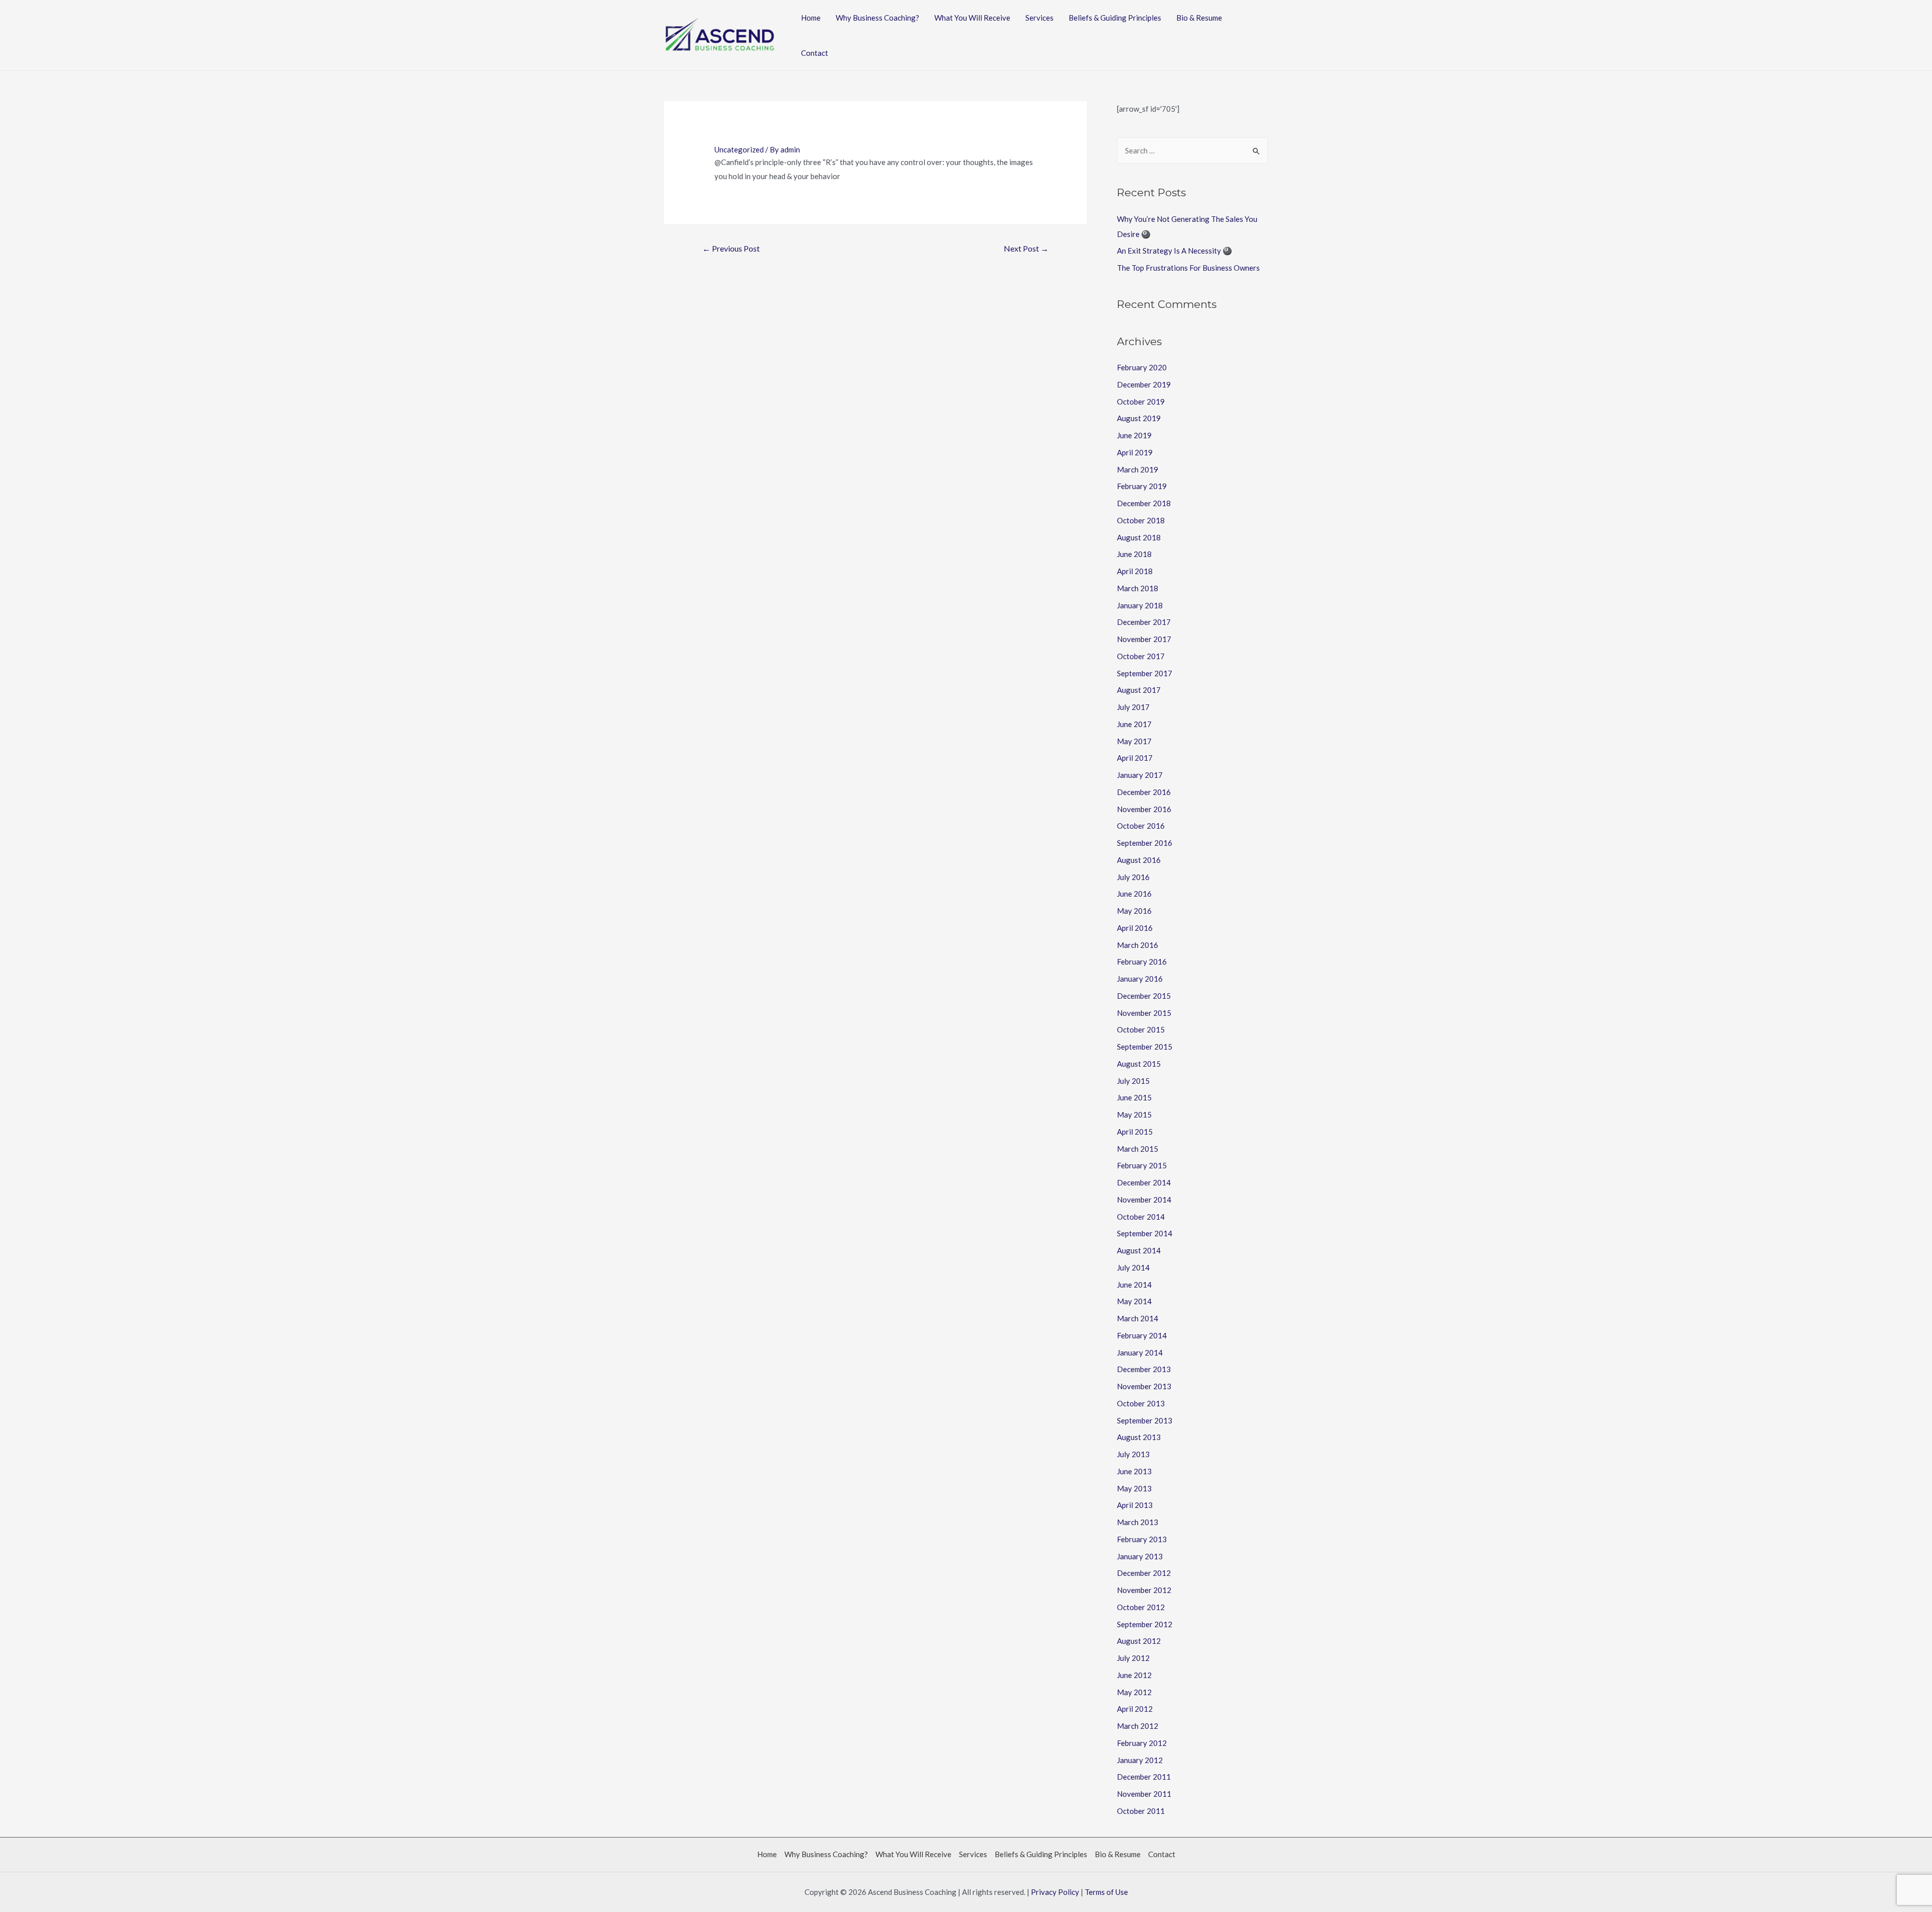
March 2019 (1138, 469)
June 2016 (1134, 894)
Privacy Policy (1055, 1892)
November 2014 (1144, 1200)
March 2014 (1138, 1318)
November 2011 (1144, 1794)
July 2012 (1133, 1658)
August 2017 (1139, 690)
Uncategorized (739, 149)
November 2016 (1144, 809)
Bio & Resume (1199, 18)
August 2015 (1139, 1064)
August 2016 (1139, 860)
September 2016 (1145, 843)
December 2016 (1144, 792)
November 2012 (1144, 1590)
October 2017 (1141, 656)
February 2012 (1142, 1743)
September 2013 (1145, 1420)
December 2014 (1144, 1182)
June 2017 (1134, 724)
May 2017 (1134, 741)
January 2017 (1140, 775)
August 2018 (1139, 537)
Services (1039, 18)
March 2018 (1138, 588)
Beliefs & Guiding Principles (1115, 18)
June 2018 (1134, 554)
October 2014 (1141, 1217)
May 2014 (1134, 1301)
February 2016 (1142, 962)
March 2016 (1138, 945)
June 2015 (1134, 1097)
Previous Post (731, 248)
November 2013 (1144, 1386)
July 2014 (1133, 1267)
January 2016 (1140, 979)
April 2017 (1135, 758)
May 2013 (1134, 1488)
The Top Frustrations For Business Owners (1188, 268)
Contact (815, 53)
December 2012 (1144, 1573)
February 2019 (1142, 486)
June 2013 (1134, 1471)
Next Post (1026, 248)
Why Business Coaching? (877, 18)
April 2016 (1135, 928)
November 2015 (1144, 1013)
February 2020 (1142, 367)
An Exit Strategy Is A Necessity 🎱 (1175, 251)
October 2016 (1141, 826)
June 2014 (1134, 1285)
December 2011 (1144, 1777)
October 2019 (1141, 402)
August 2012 (1139, 1641)
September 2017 (1145, 673)
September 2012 (1145, 1624)
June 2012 (1134, 1675)
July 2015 (1133, 1081)
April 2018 (1135, 571)
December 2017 (1144, 622)
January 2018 (1140, 605)
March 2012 (1138, 1726)
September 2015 (1145, 1047)
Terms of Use (1106, 1892)
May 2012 (1134, 1692)
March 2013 (1138, 1522)
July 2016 (1133, 877)
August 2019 (1139, 418)
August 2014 (1139, 1250)
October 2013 (1141, 1403)
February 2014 (1142, 1335)
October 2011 (1141, 1811)
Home (811, 18)
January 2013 (1140, 1556)
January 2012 (1140, 1760)
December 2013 (1144, 1369)
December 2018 (1144, 503)
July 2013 (1133, 1454)
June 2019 (1134, 435)
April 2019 (1135, 452)
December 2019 (1144, 384)
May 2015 (1134, 1114)
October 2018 (1141, 520)
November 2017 (1144, 639)
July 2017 (1133, 707)
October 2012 (1141, 1607)
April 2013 (1135, 1505)
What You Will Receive (972, 18)
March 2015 (1138, 1149)
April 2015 (1135, 1132)
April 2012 (1135, 1709)
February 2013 (1142, 1539)
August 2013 (1139, 1437)
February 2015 (1142, 1165)
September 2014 (1145, 1233)
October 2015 (1141, 1029)
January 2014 (1140, 1352)
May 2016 (1134, 911)
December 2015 (1144, 996)
